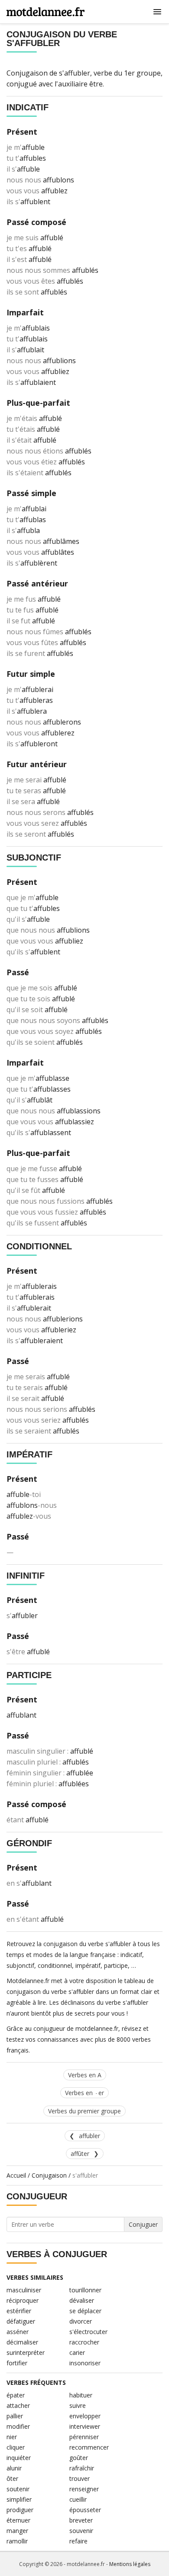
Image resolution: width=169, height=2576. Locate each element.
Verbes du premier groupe (84, 2111)
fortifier (17, 2363)
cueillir (78, 2499)
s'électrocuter (88, 2332)
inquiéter (19, 2458)
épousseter (85, 2510)
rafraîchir (82, 2468)
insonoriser (85, 2363)
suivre (78, 2405)
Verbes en (84, 2093)
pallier (15, 2416)
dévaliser (82, 2300)
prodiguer (20, 2510)
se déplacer (85, 2311)
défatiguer (21, 2321)
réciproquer (23, 2300)
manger (17, 2531)
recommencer (89, 2447)
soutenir (18, 2489)
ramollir (17, 2541)
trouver (80, 2478)
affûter (80, 2154)
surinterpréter (26, 2353)
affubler (89, 2136)
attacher (18, 2405)
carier (77, 2353)
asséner (18, 2332)
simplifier (19, 2499)
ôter (12, 2478)
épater (16, 2395)
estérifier (19, 2311)
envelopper (85, 2416)
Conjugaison (49, 2175)
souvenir (81, 2531)
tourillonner (85, 2290)
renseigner (84, 2489)
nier (12, 2437)
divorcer (81, 2321)
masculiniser (24, 2290)
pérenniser (84, 2437)
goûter (79, 2458)
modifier (18, 2426)
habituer (81, 2395)
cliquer (16, 2447)
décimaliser (22, 2342)
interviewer (85, 2426)
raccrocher (84, 2342)
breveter (81, 2520)
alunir (14, 2468)
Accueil (16, 2175)
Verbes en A (85, 2075)
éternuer (18, 2520)
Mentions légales (130, 2564)
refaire (78, 2541)
